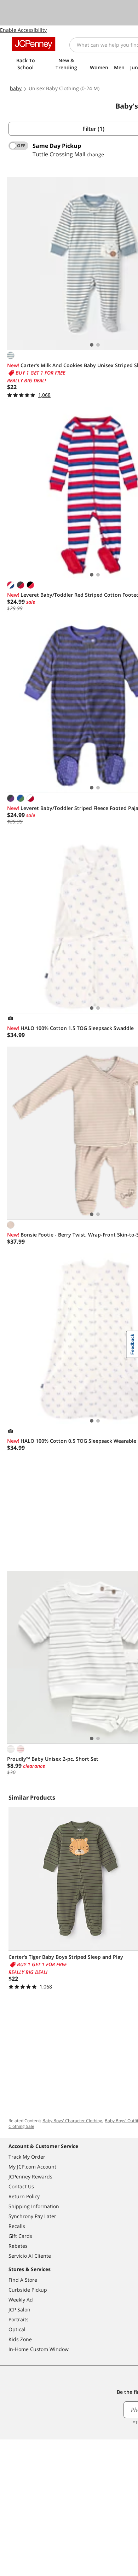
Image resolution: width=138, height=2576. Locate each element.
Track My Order (27, 2157)
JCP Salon (19, 2309)
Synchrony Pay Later (32, 2216)
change (95, 154)
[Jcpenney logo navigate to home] (33, 44)
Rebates (18, 2246)
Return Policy (24, 2196)
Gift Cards (20, 2236)
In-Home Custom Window (39, 2349)
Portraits (19, 2319)
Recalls (17, 2226)
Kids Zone (20, 2339)
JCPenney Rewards (30, 2176)
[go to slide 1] (92, 345)
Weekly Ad (21, 2300)
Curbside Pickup (28, 2290)
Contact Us (21, 2186)
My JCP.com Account (32, 2167)
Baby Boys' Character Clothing (72, 2121)
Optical (17, 2329)
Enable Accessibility (23, 30)
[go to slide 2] (98, 345)
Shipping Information (34, 2206)
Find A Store (23, 2280)
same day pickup (57, 146)
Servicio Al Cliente (30, 2256)
